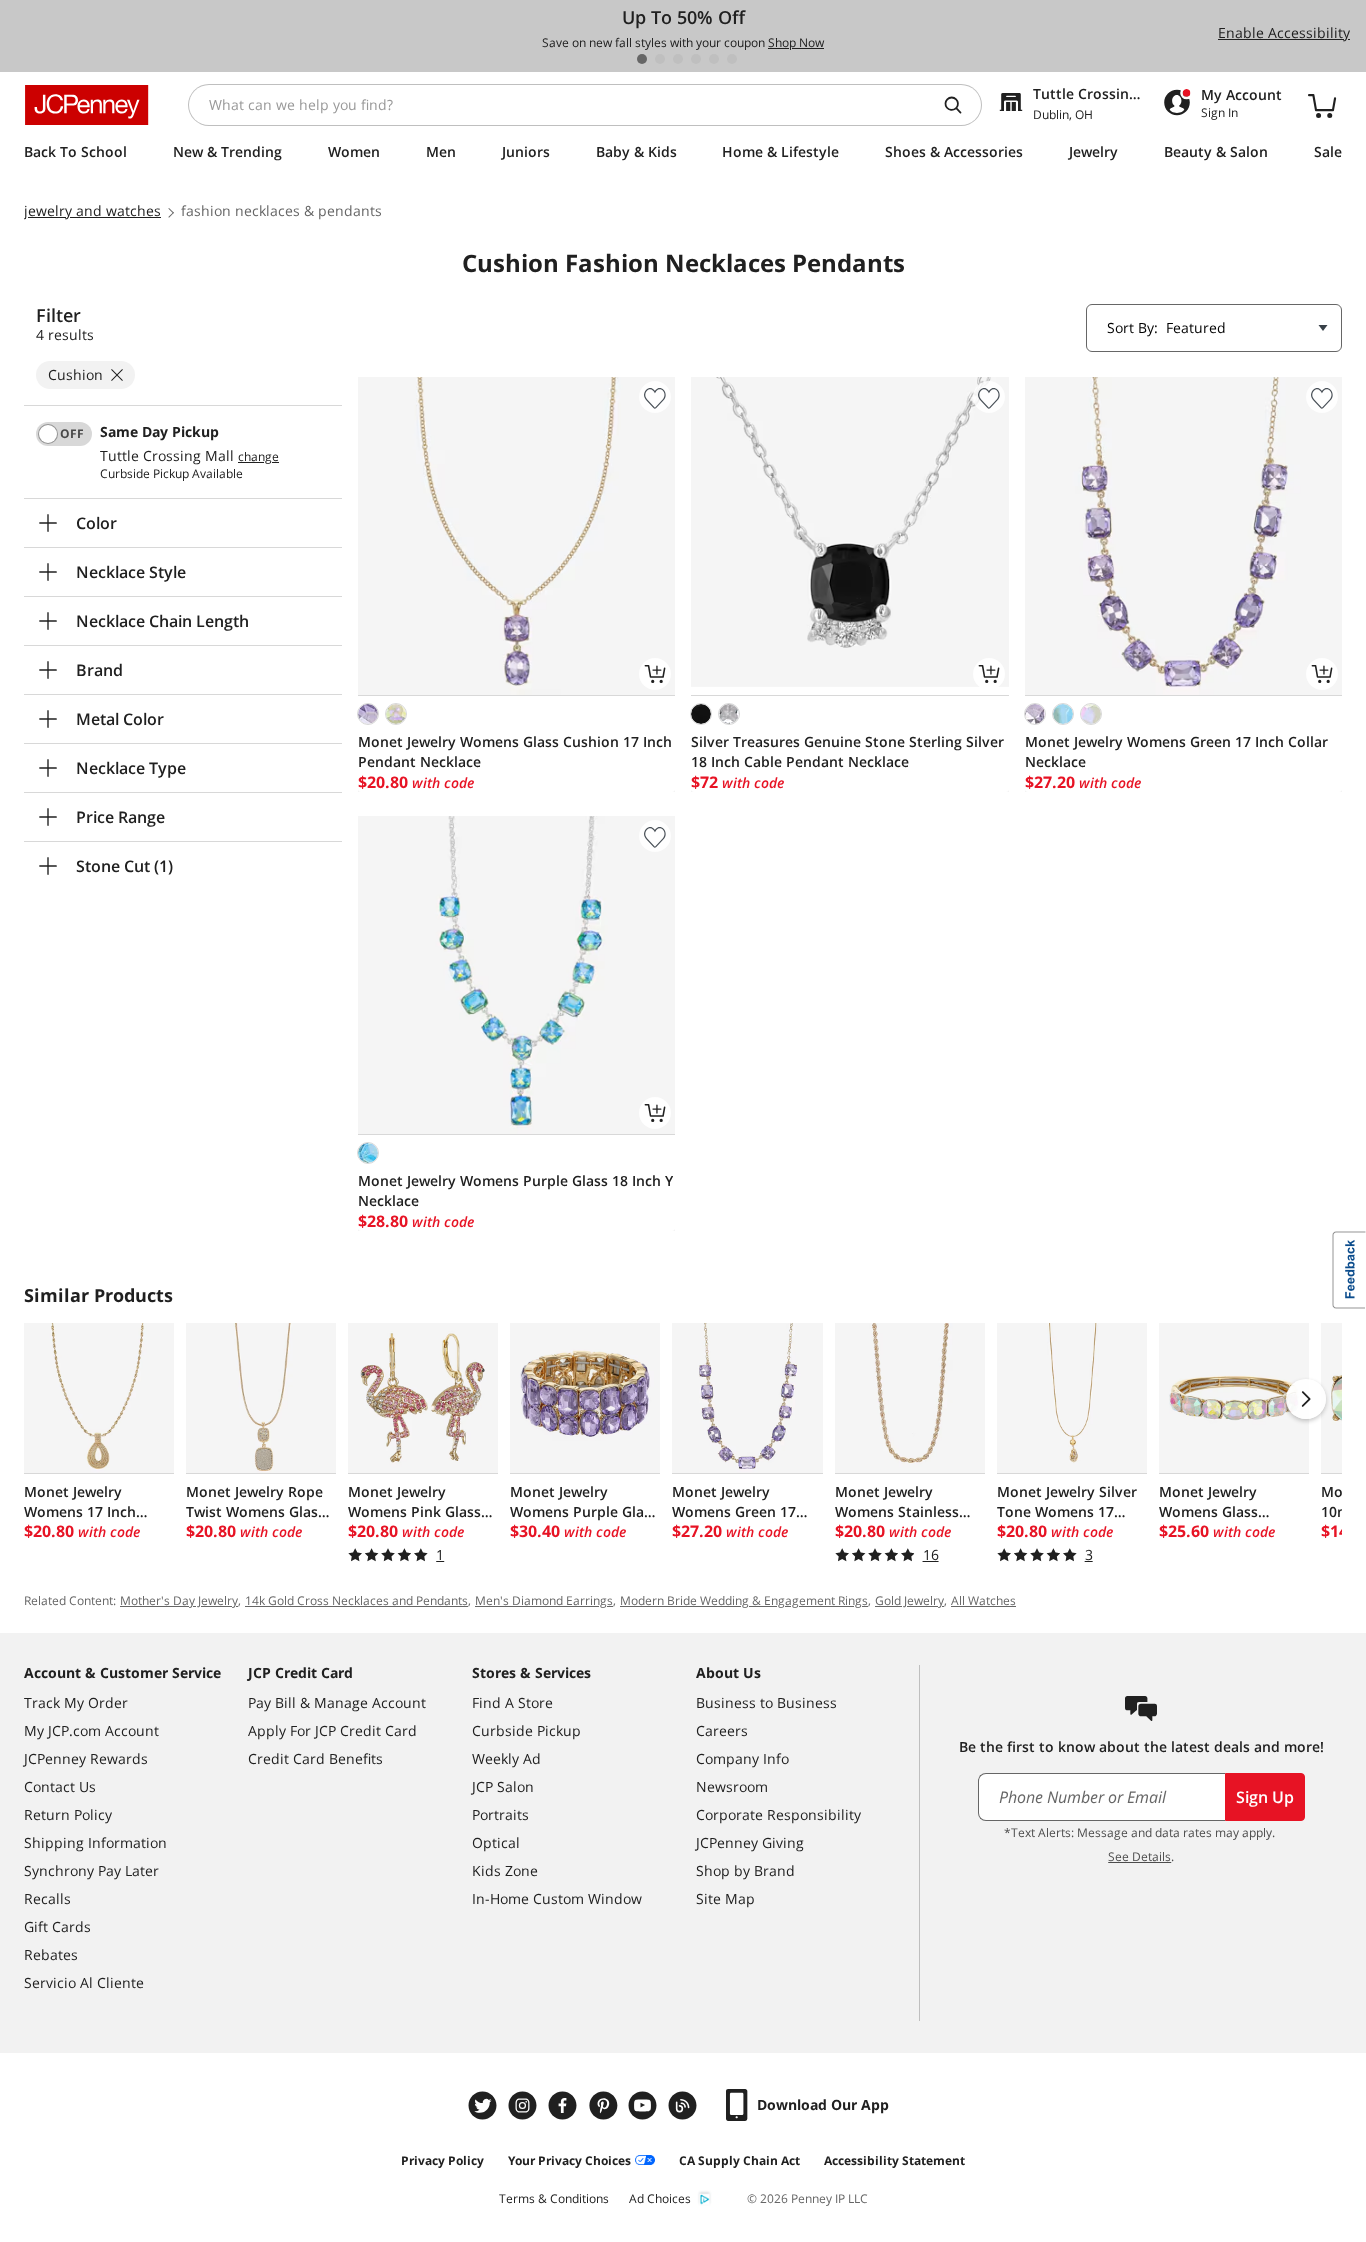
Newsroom (732, 1786)
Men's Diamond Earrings (544, 1600)
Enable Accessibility (1284, 32)
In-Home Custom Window (557, 1898)
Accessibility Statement (894, 2160)
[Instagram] (525, 2105)
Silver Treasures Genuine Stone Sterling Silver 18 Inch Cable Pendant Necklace (847, 751)
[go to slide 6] (732, 59)
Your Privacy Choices (569, 2160)
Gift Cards (57, 1926)
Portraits (500, 1814)
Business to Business (766, 1702)
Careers (722, 1730)
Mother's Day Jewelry (179, 1600)
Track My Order (76, 1702)
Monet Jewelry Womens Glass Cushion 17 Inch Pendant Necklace (515, 751)
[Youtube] (645, 2105)
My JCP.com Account (91, 1730)
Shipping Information (95, 1842)
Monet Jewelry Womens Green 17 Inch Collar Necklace (1176, 751)
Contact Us (60, 1786)
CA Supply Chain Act (739, 2160)
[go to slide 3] (678, 59)
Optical (496, 1842)
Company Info (742, 1758)
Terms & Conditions (554, 2198)
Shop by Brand (745, 1870)
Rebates (51, 1954)
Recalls (47, 1898)
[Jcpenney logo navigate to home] (86, 105)
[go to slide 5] (714, 59)
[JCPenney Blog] (685, 2105)
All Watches (983, 1600)
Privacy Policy (442, 2160)
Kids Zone (505, 1870)
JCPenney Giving (750, 1842)
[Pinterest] (605, 2105)
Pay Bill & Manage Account (337, 1702)
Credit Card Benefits (315, 1758)
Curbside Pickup (526, 1730)
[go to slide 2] (660, 59)
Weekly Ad (506, 1758)
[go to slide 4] (696, 59)
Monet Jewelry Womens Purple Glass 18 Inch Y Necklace (515, 1190)
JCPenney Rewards (86, 1758)
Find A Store (512, 1702)
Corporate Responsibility (778, 1814)
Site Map (725, 1898)
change (258, 457)
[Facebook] (565, 2105)
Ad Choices (660, 2198)
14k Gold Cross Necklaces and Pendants (356, 1600)
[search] (961, 105)
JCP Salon (503, 1786)
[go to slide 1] (642, 59)
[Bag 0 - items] (1322, 105)
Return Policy (68, 1814)
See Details (1139, 1856)
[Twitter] (485, 2105)
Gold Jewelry (909, 1600)
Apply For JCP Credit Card (332, 1730)
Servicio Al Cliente (84, 1982)
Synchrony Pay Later (91, 1870)
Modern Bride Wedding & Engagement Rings (744, 1600)
